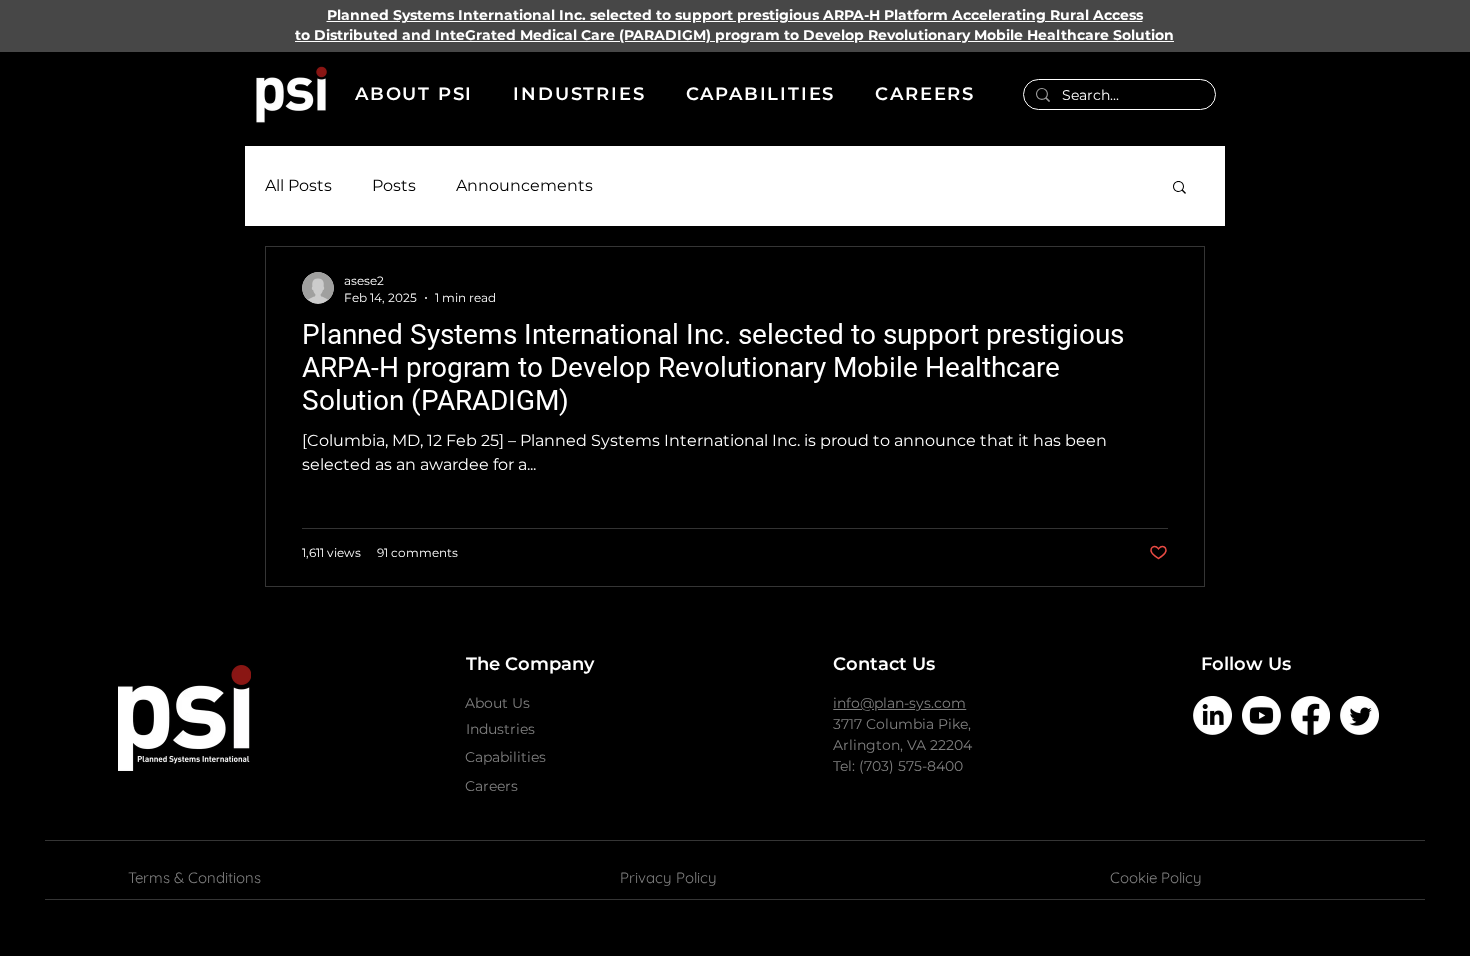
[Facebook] (1310, 715)
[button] (414, 95)
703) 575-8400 (913, 766)
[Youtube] (1261, 715)
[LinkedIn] (1212, 715)
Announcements (524, 185)
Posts (394, 185)
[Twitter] (1359, 715)
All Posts (298, 185)
